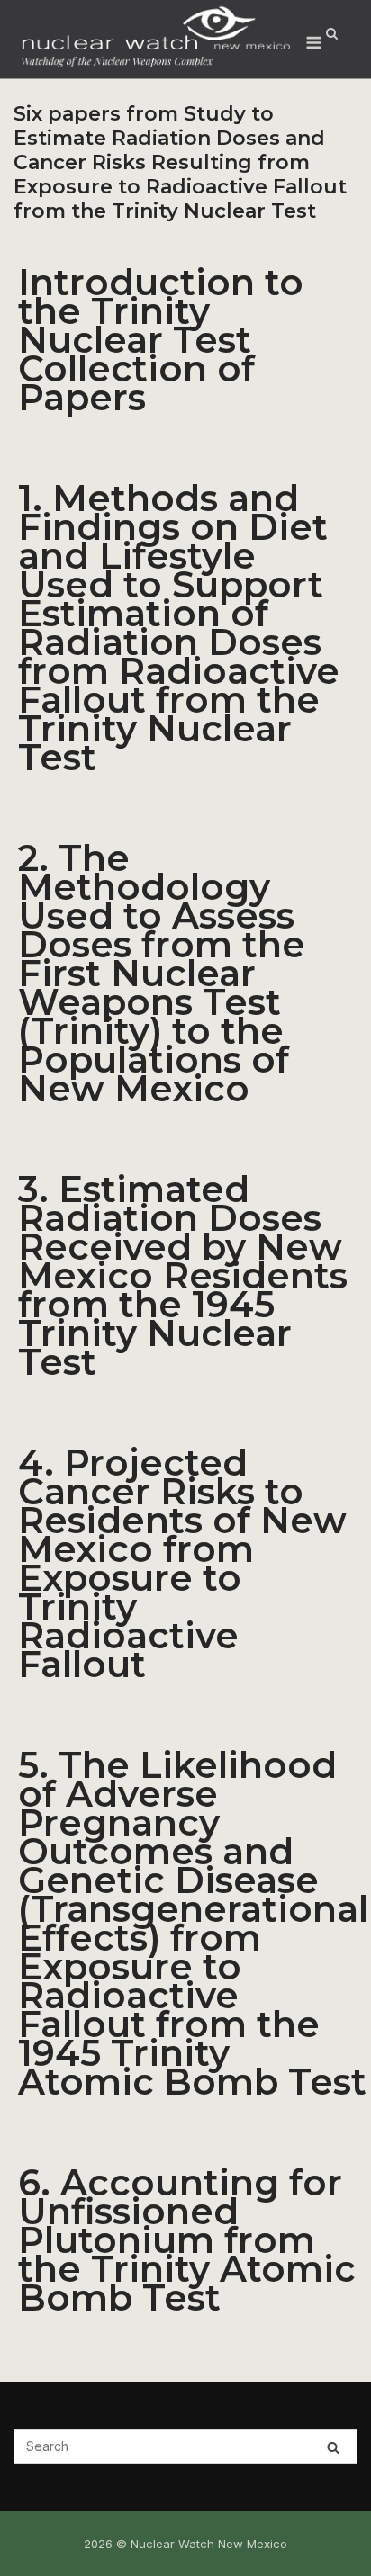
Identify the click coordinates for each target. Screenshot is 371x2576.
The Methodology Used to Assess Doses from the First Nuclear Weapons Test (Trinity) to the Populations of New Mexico (162, 973)
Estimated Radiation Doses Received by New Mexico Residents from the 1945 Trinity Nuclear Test (183, 1275)
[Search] (333, 2447)
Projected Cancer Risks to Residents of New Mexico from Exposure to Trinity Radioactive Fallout (182, 1563)
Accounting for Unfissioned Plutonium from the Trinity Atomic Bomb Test (187, 2240)
